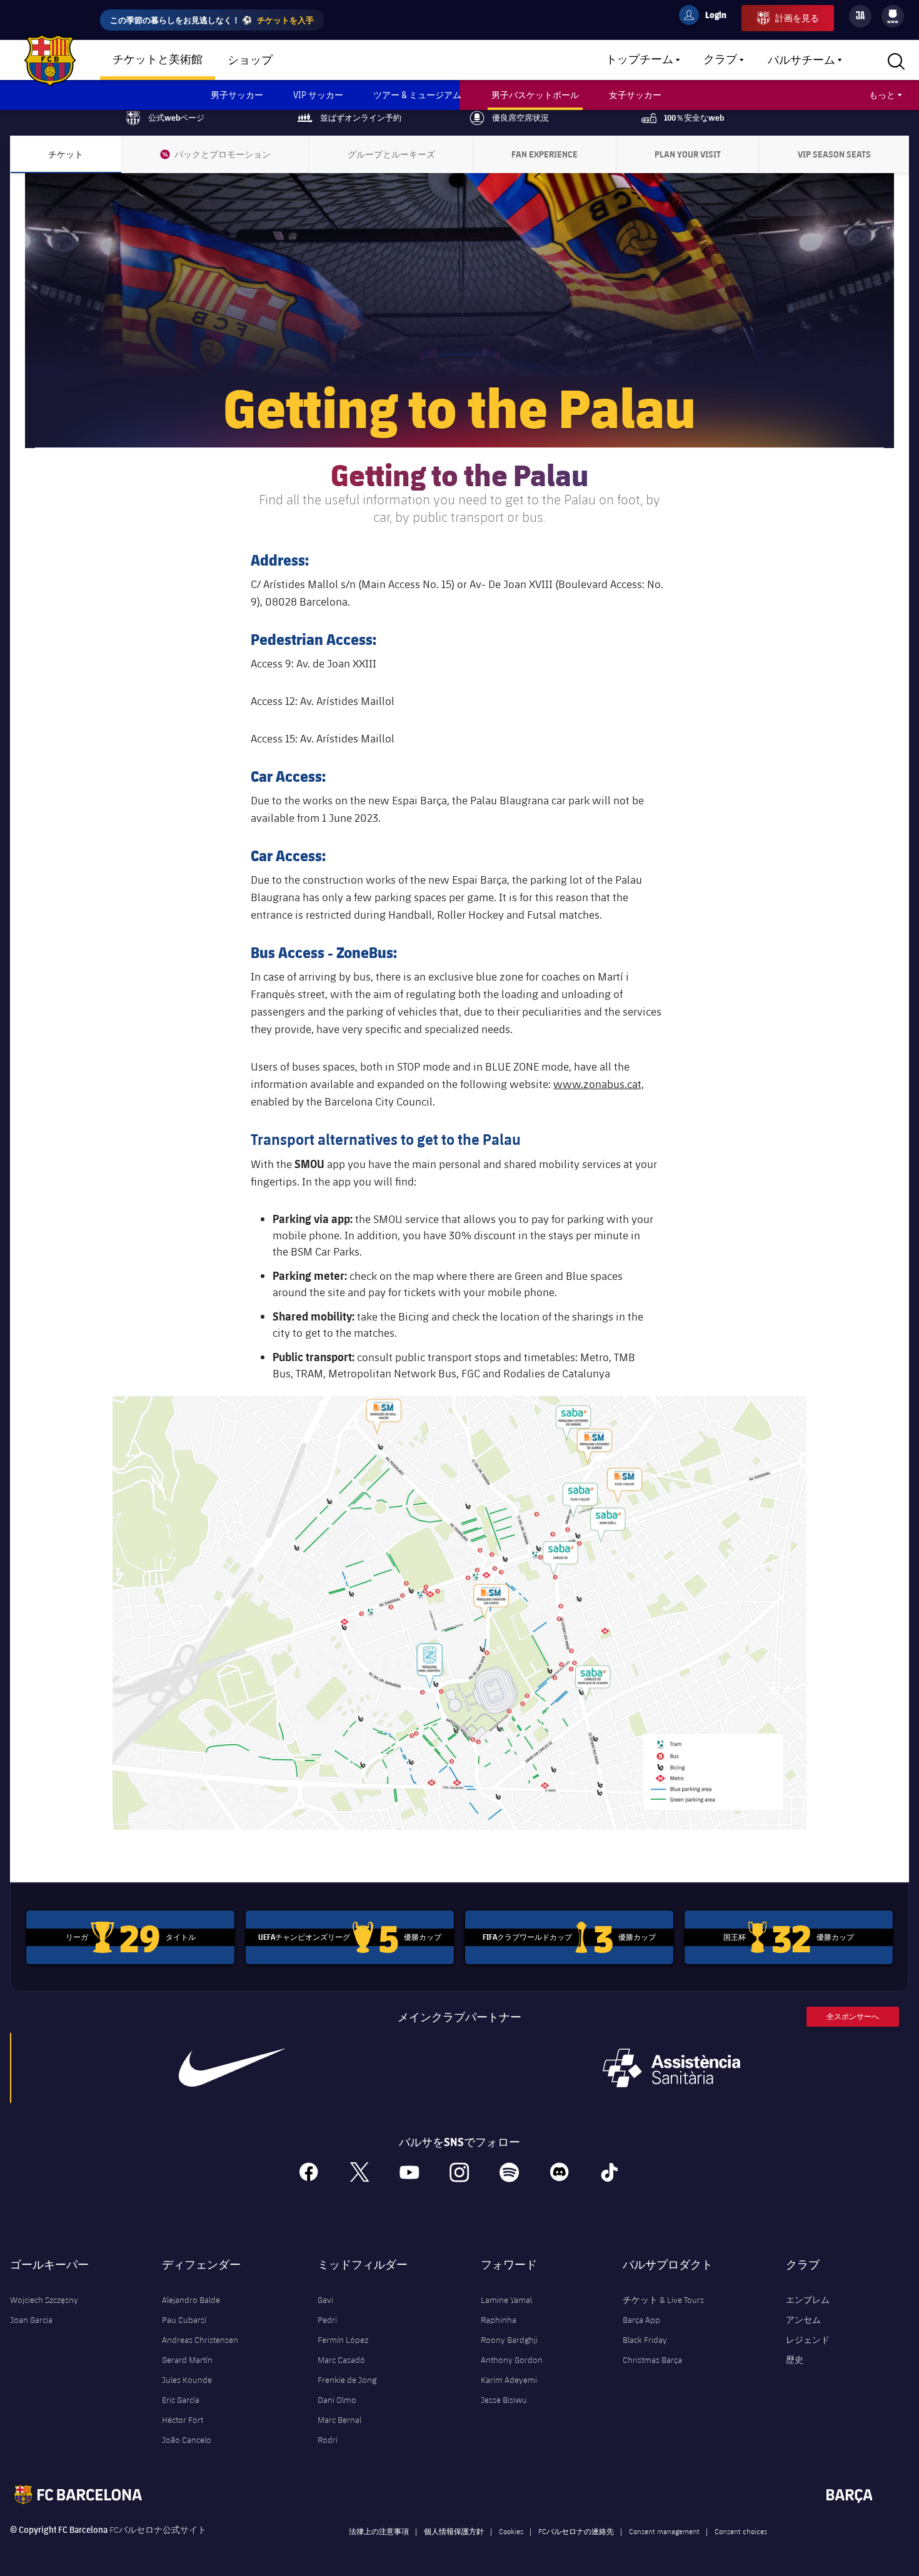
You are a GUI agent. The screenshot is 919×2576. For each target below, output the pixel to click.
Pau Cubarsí (184, 2320)
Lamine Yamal (506, 2300)
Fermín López (343, 2340)
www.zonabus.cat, (599, 1084)
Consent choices (741, 2531)
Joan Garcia (31, 2320)
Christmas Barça (652, 2360)
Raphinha (499, 2320)
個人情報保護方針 (454, 2531)
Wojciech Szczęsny (44, 2300)
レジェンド (808, 2340)
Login (708, 17)
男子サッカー (237, 95)
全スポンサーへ (853, 2016)
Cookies (511, 2531)
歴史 (795, 2360)
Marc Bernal (339, 2420)
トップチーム (640, 60)
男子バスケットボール (535, 95)
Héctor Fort (183, 2420)
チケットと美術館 (158, 60)
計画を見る (797, 18)
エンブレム (808, 2300)
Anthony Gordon (512, 2360)
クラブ (720, 60)
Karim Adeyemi (509, 2380)
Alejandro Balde (191, 2300)
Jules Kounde (187, 2380)
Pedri (327, 2320)
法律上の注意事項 (379, 2531)
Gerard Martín (187, 2360)
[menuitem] (893, 14)
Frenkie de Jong (347, 2380)
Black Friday (645, 2340)
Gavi (325, 2300)
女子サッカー (635, 95)
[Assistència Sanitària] (671, 2068)
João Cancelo (187, 2440)
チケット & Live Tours (663, 2300)
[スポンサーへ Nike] (232, 2068)
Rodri (328, 2440)
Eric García (181, 2400)
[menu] (893, 16)
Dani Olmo (337, 2400)
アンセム (803, 2320)
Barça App (641, 2320)
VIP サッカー (318, 95)
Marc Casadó (341, 2360)
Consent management (664, 2531)
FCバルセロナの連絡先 (576, 2531)
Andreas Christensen (200, 2340)
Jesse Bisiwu (504, 2400)
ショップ (250, 61)
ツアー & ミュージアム (417, 95)
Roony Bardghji (509, 2340)
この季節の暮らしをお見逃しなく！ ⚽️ (212, 20)
